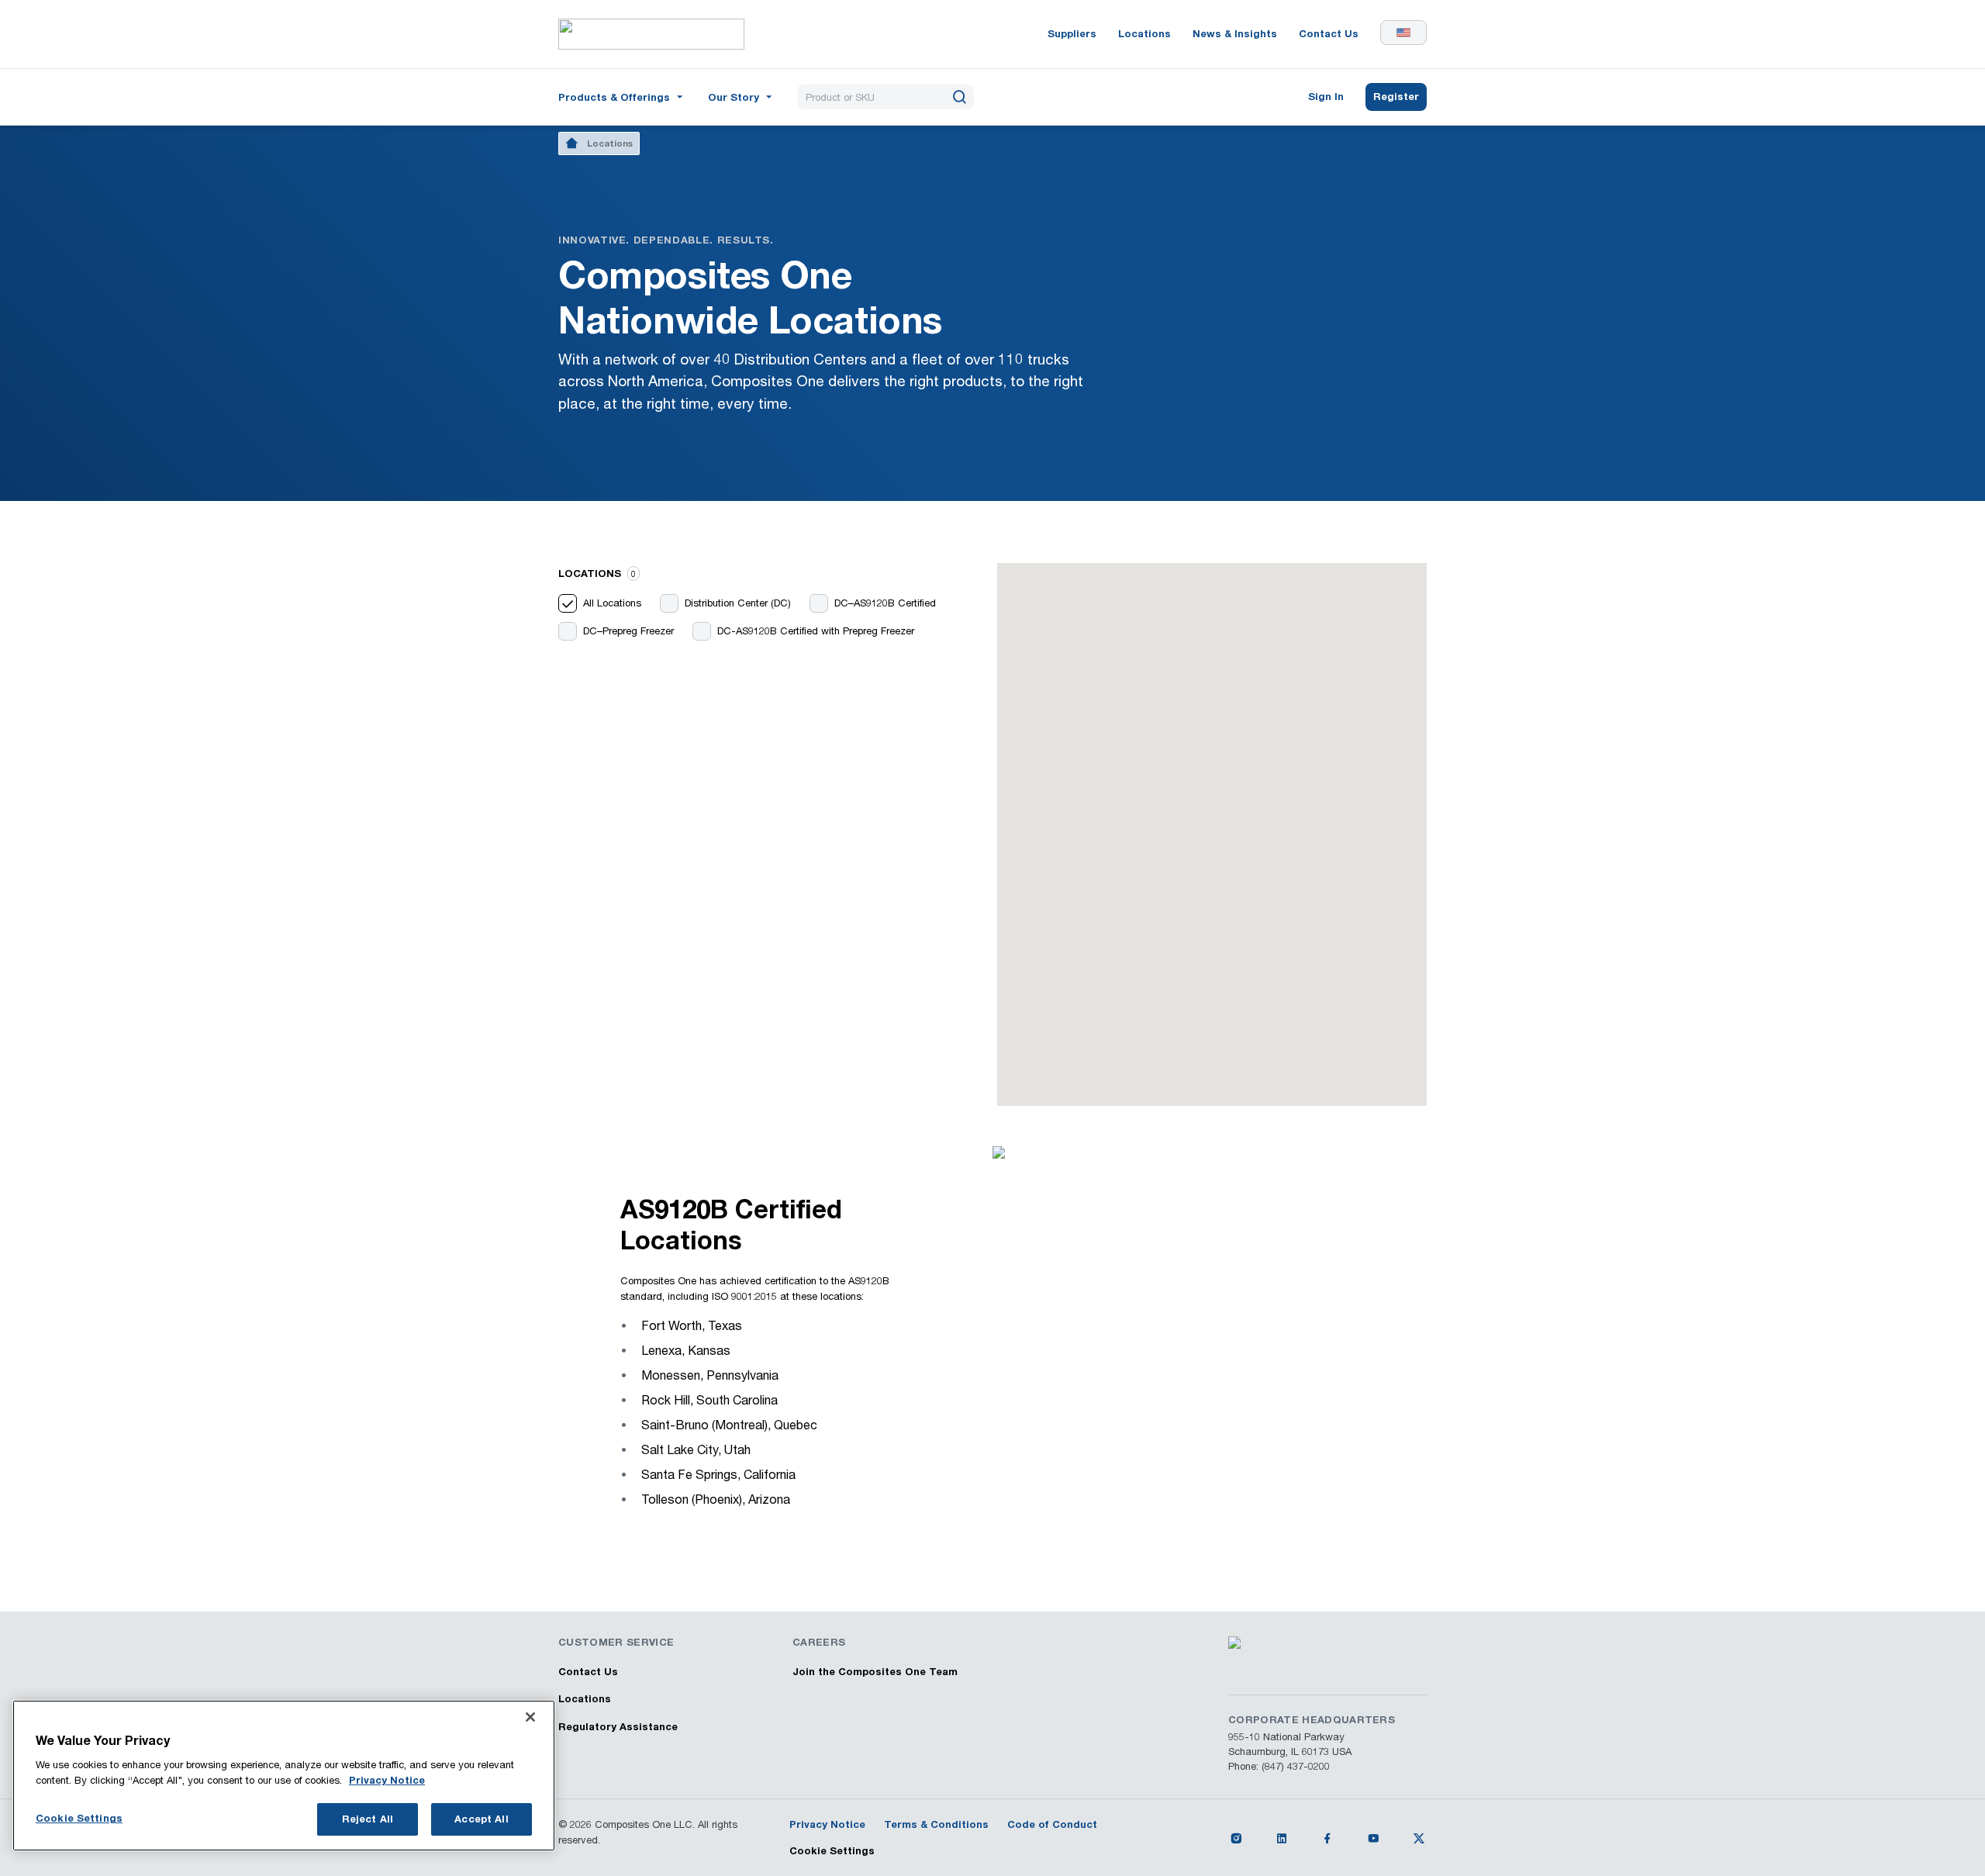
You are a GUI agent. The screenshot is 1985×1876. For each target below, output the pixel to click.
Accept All (481, 1819)
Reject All (368, 1819)
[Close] (530, 1717)
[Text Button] (1236, 1838)
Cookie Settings (832, 1850)
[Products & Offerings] (622, 96)
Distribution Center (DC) (738, 603)
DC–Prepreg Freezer (628, 631)
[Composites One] (651, 34)
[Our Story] (742, 96)
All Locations (612, 603)
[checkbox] (568, 603)
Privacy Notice (387, 1780)
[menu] (622, 97)
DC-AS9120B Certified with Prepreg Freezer (816, 631)
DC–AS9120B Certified (885, 603)
